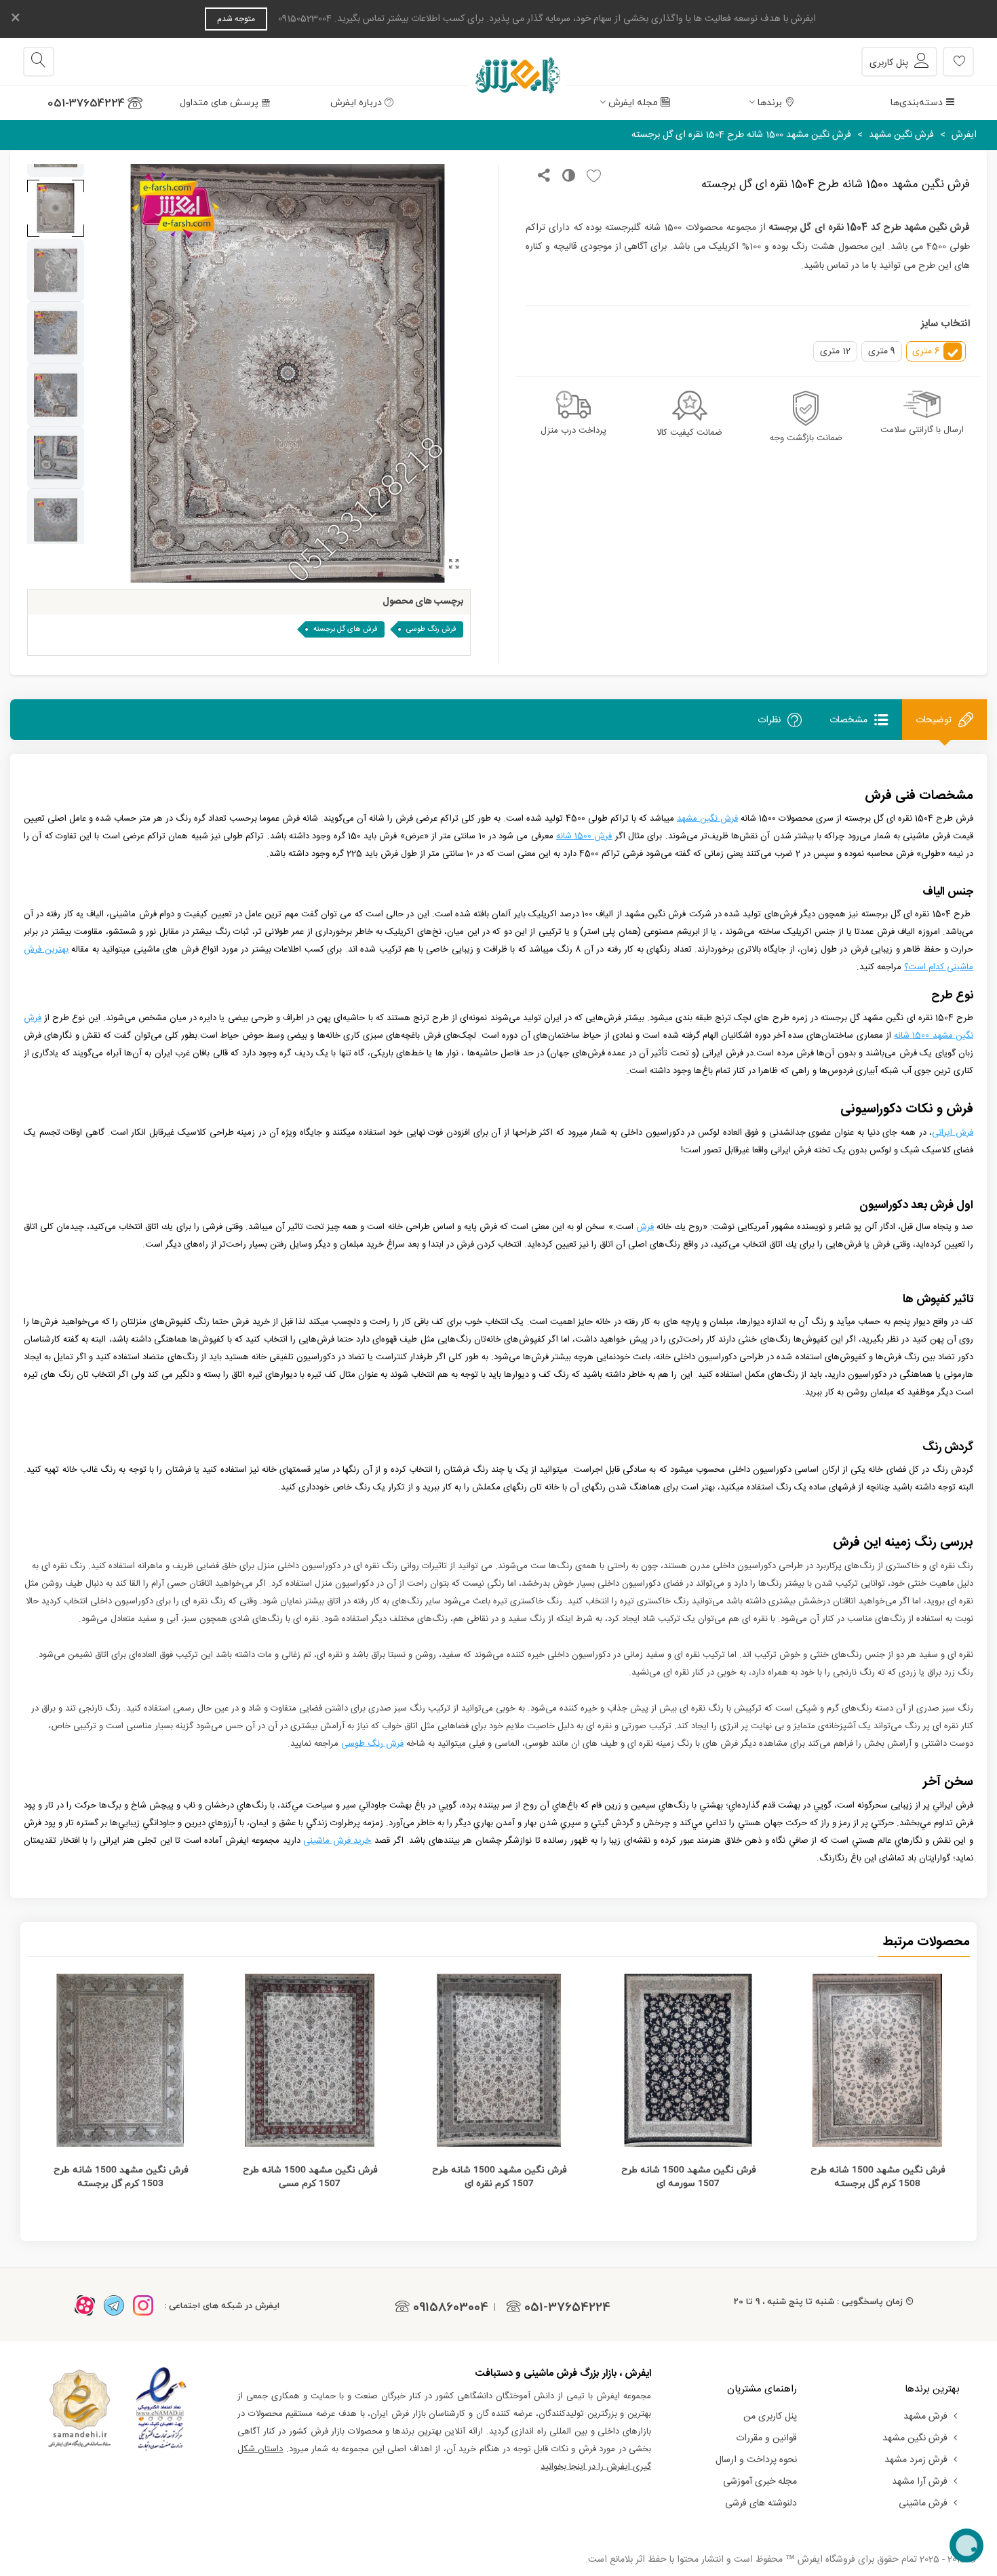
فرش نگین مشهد (915, 2438)
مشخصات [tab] (848, 720)
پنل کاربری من (770, 2417)
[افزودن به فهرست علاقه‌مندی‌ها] (590, 177)
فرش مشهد (925, 2417)
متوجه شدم (236, 19)
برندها (770, 103)
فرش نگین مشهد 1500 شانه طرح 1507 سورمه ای (688, 2177)
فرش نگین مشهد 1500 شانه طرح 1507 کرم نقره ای (499, 2177)
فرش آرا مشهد (920, 2482)
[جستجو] (39, 62)
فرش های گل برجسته (346, 629)
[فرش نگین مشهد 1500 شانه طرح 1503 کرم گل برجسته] (120, 2060)
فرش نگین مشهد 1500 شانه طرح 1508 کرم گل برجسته (878, 2177)
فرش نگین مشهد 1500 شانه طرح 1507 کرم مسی (310, 2177)
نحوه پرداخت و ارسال (756, 2460)
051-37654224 (86, 103)
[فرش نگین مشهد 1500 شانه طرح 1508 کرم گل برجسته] (877, 2060)
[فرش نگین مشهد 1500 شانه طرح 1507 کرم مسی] (310, 2060)
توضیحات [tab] (934, 720)
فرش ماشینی (923, 2503)
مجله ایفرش (633, 103)
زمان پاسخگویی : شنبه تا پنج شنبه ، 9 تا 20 (818, 2301)
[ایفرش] (498, 62)
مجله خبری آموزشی (760, 2482)
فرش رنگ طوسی (431, 629)
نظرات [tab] (769, 720)
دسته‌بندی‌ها (917, 103)
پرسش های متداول (219, 103)
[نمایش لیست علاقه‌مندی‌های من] (958, 62)
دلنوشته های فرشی (761, 2503)
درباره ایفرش (356, 103)
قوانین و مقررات (766, 2438)
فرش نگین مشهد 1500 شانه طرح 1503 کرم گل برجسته (121, 2177)
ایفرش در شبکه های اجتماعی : (222, 2305)
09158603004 (451, 2307)
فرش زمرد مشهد (916, 2460)
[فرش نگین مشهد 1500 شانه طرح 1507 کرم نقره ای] (499, 2060)
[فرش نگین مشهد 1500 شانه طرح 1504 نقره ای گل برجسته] (454, 566)
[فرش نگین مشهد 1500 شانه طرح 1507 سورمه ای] (688, 2060)
